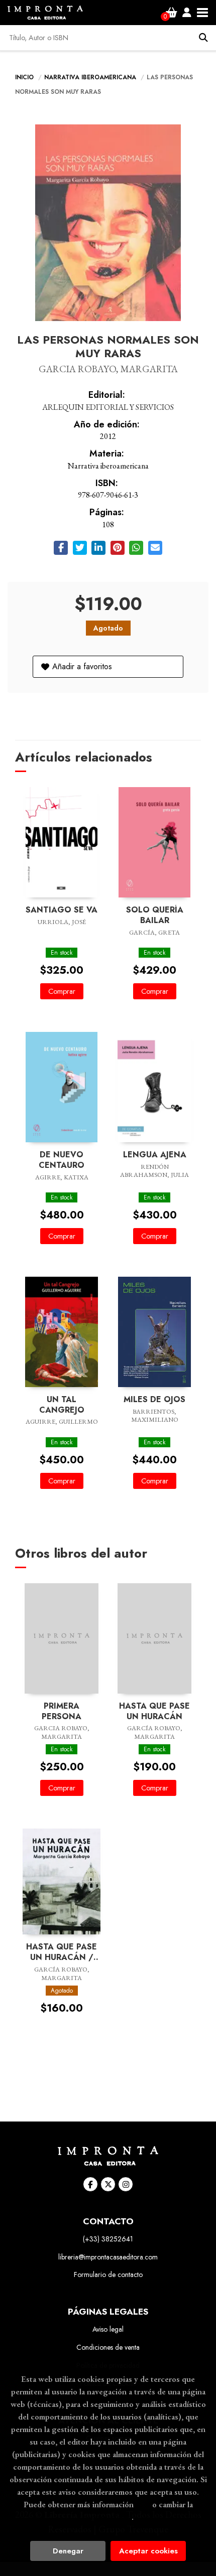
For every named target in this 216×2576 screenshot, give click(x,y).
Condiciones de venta (108, 2347)
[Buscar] (203, 38)
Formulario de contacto (108, 2275)
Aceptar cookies (148, 2551)
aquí (143, 2504)
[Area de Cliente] (187, 13)
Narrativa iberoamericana (91, 77)
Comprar (62, 991)
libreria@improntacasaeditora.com (108, 2257)
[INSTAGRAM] (126, 2184)
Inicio (24, 77)
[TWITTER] (108, 2184)
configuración (107, 2517)
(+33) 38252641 (108, 2239)
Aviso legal (108, 2329)
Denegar (68, 2551)
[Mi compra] (172, 13)
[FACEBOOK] (90, 2184)
